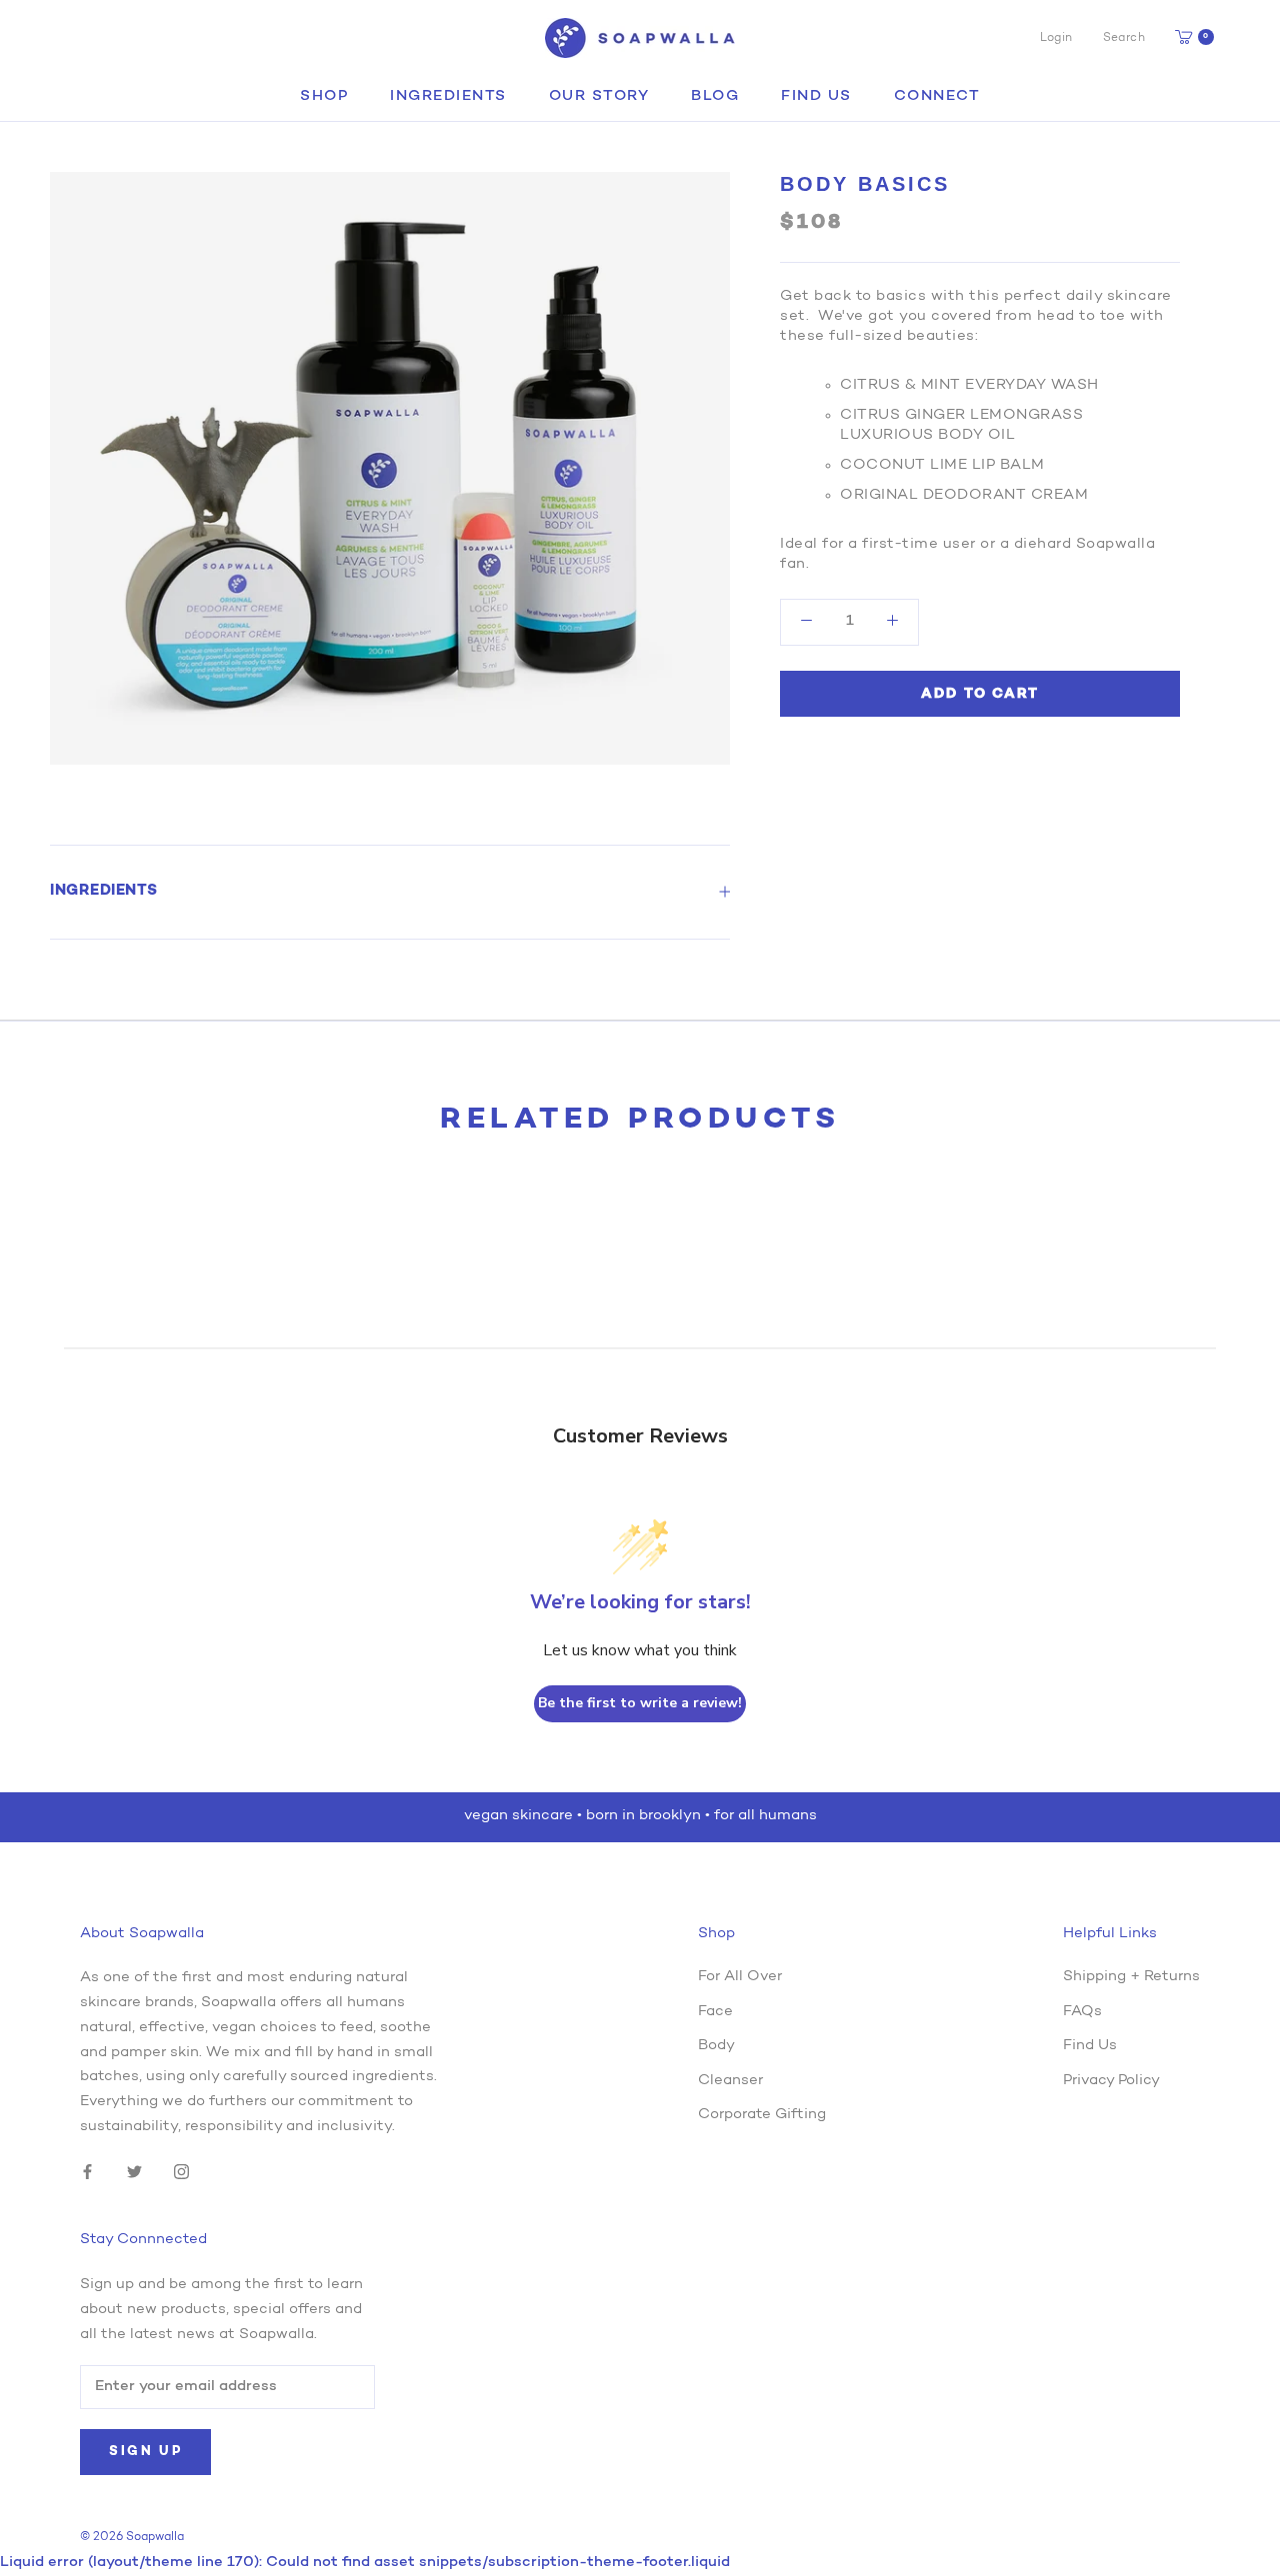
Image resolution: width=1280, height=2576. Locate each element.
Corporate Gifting (762, 2115)
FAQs (1082, 2012)
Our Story (599, 96)
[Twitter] (134, 2173)
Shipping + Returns (1131, 1977)
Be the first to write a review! (640, 1703)
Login (1056, 38)
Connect (937, 96)
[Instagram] (181, 2173)
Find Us (816, 96)
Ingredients (448, 96)
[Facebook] (87, 2173)
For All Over (740, 1977)
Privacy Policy (1111, 2081)
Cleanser (730, 2081)
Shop (324, 96)
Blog (715, 96)
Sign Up (145, 2452)
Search (1124, 38)
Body (716, 2046)
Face (715, 2012)
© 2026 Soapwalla (132, 2537)
